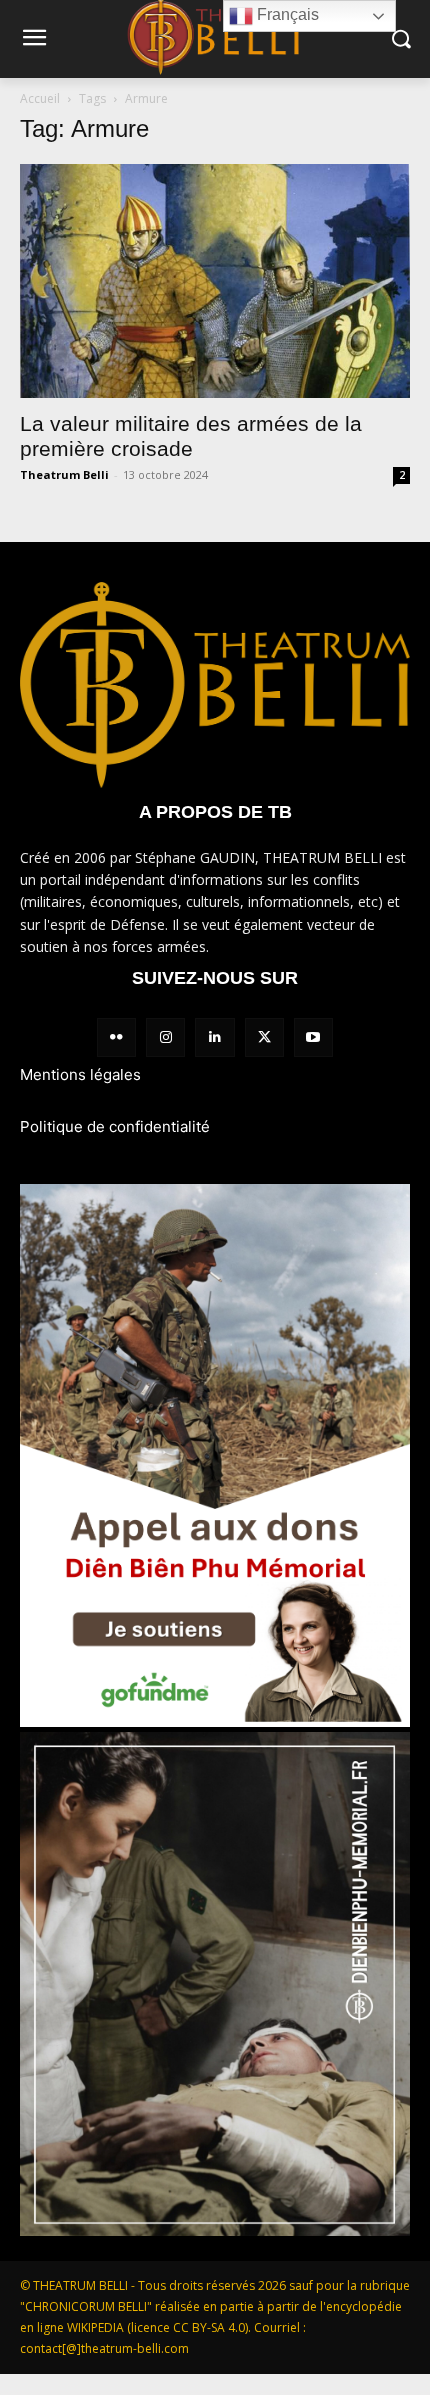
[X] (264, 1037)
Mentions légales (80, 1074)
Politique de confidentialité (115, 1126)
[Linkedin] (214, 1037)
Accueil (40, 98)
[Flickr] (116, 1037)
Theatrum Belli (64, 474)
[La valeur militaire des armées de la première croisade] (215, 281)
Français (286, 14)
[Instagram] (165, 1037)
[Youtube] (313, 1037)
